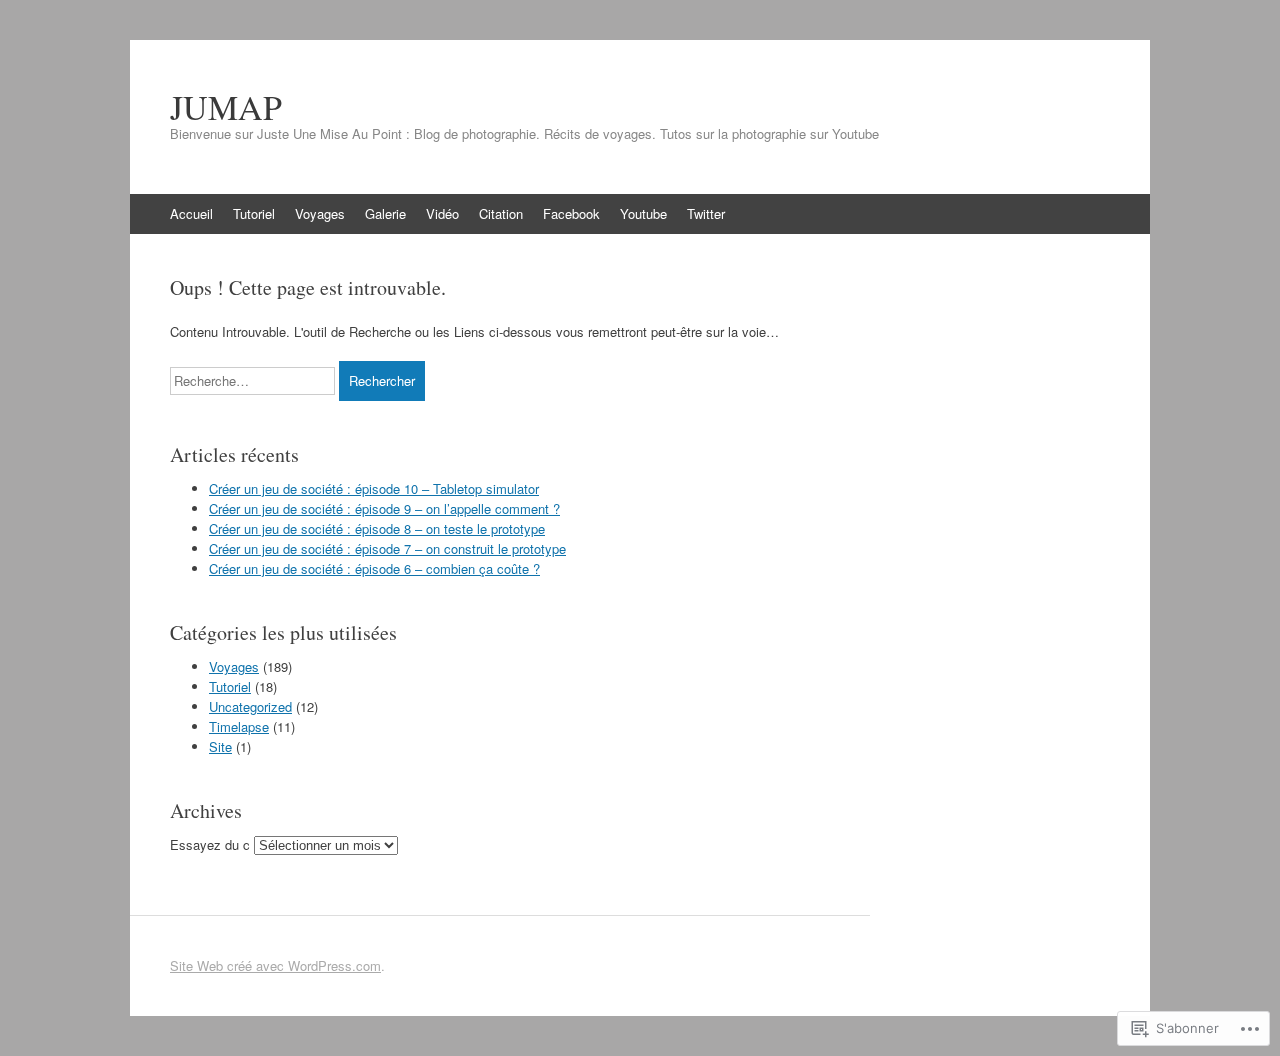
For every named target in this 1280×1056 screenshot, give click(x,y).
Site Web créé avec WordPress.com (275, 965)
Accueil (191, 213)
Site (220, 746)
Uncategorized (250, 706)
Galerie (385, 213)
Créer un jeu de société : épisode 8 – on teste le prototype (377, 528)
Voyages (320, 213)
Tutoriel (254, 213)
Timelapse (239, 726)
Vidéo (442, 213)
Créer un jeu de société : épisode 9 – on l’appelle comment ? (384, 508)
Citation (501, 213)
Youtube (643, 213)
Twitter (706, 213)
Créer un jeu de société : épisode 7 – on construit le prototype (387, 548)
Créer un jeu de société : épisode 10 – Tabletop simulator (374, 488)
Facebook (571, 213)
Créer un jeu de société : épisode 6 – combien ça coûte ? (374, 568)
